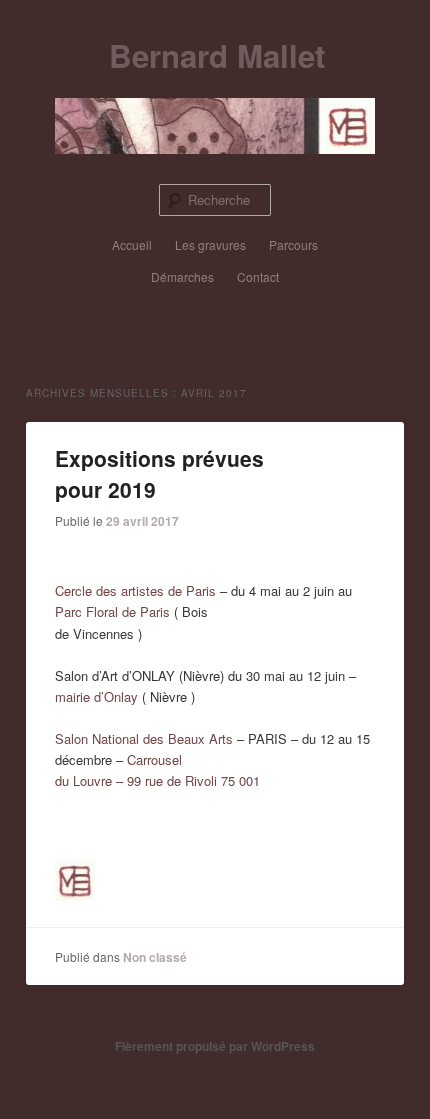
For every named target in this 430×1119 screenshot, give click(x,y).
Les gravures (210, 244)
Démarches (182, 276)
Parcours (293, 244)
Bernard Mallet (217, 55)
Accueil (132, 244)
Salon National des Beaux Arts (144, 738)
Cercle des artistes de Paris (135, 590)
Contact (258, 276)
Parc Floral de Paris (112, 611)
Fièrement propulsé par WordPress (215, 1046)
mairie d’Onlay (96, 696)
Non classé (155, 957)
